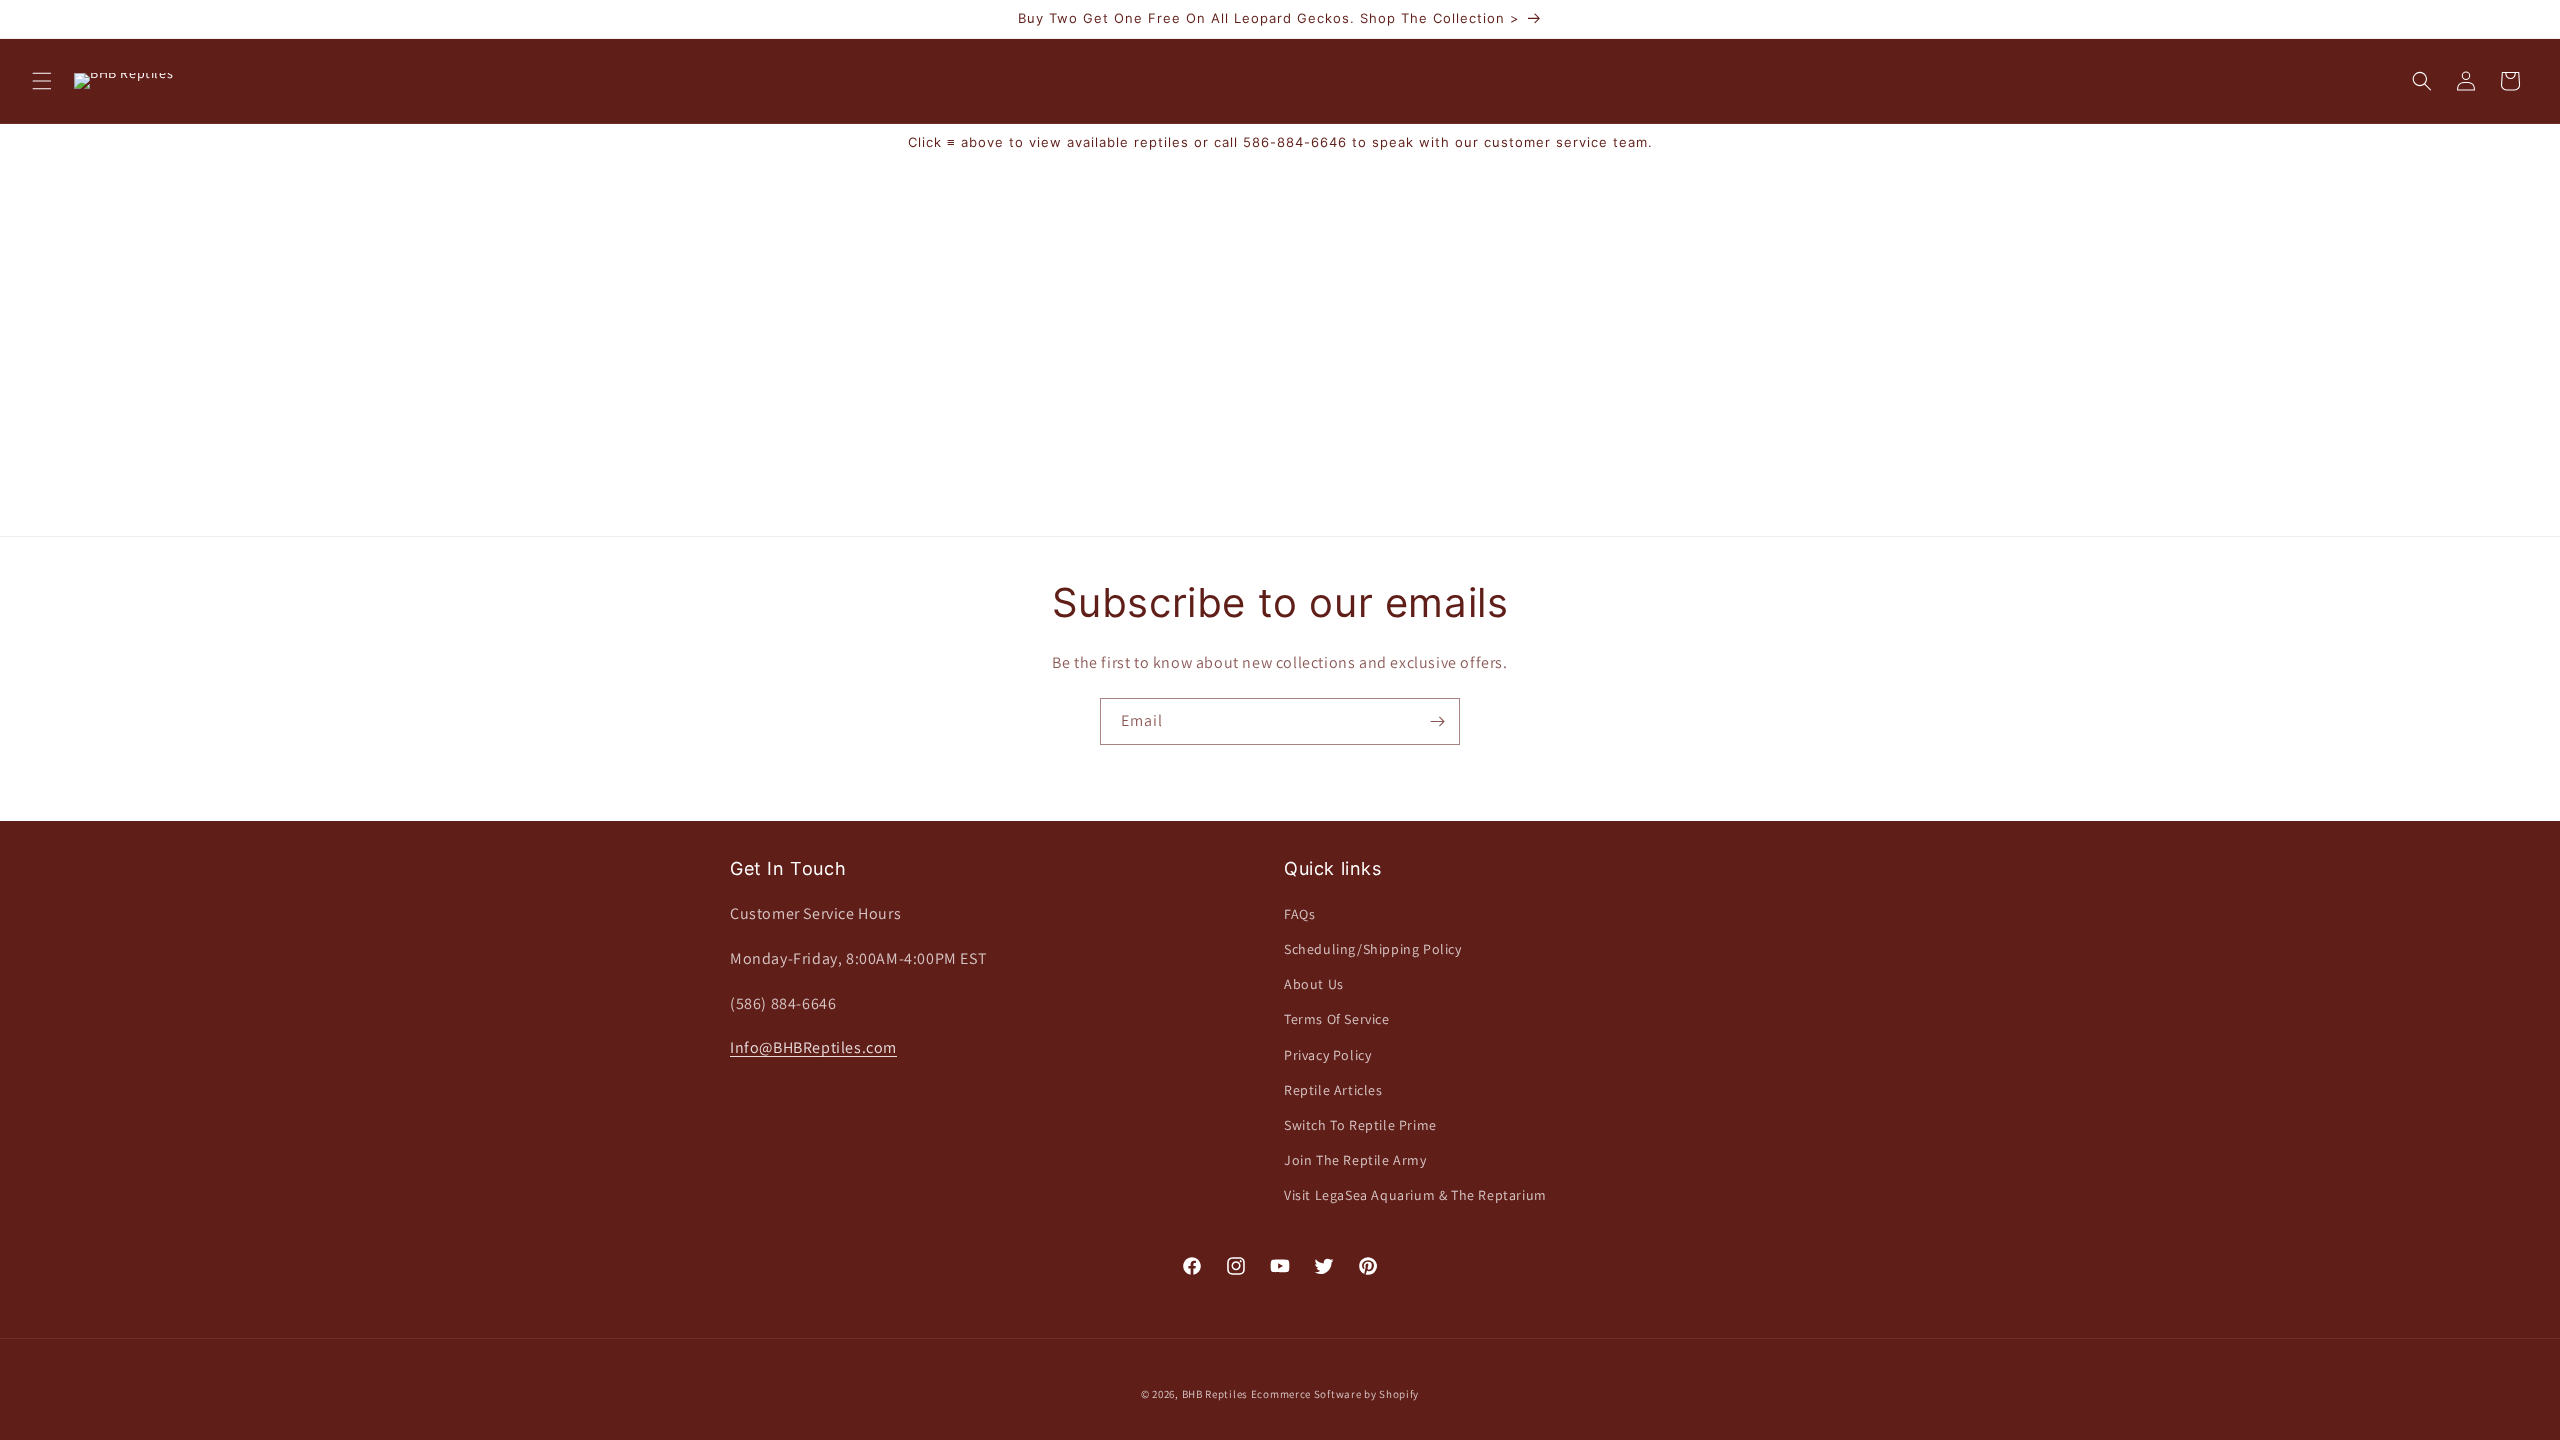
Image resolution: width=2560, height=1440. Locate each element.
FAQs (1299, 914)
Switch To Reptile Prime (1360, 1125)
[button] (42, 81)
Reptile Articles (1333, 1090)
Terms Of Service (1337, 1019)
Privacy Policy (1327, 1055)
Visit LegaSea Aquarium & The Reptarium (1415, 1195)
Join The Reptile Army (1355, 1160)
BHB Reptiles (1215, 1394)
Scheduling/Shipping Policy (1373, 949)
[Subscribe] (1437, 721)
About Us (1314, 984)
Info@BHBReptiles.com (813, 1047)
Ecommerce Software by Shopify (1335, 1394)
